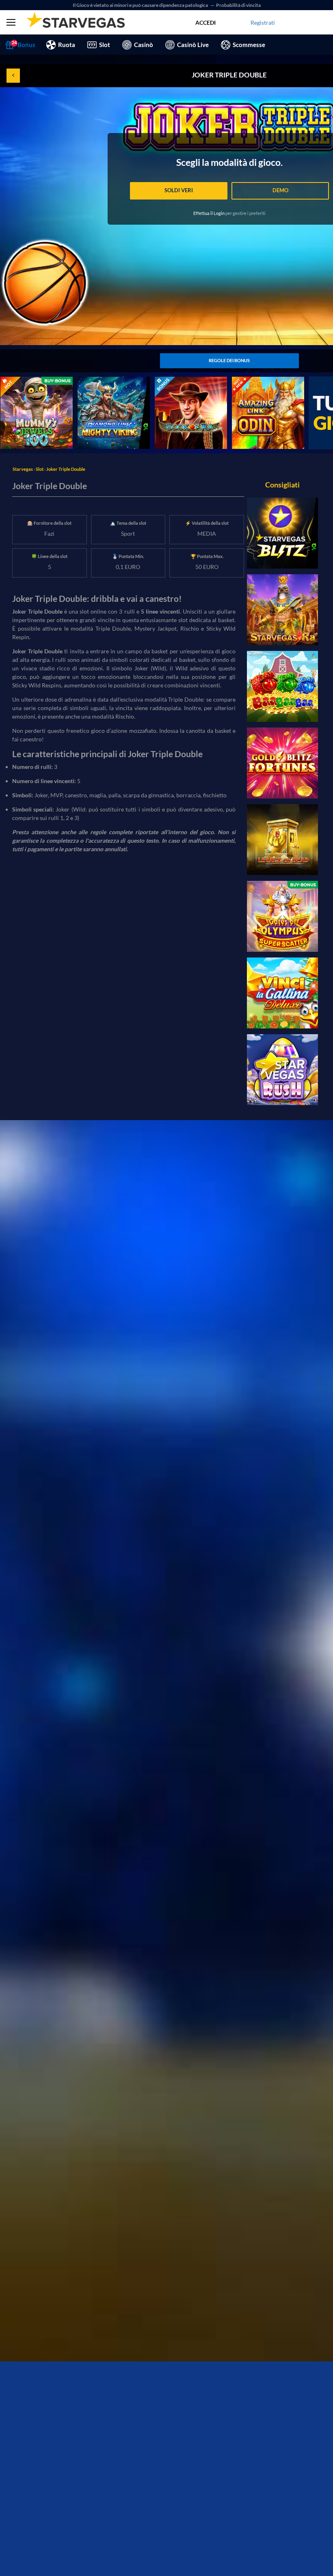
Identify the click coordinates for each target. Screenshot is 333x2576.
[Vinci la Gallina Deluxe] (282, 993)
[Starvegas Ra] (282, 610)
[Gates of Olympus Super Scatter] (282, 916)
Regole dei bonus (229, 360)
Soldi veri (179, 190)
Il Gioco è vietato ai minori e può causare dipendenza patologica (141, 5)
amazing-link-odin (255, 381)
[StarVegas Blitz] (282, 533)
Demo (280, 190)
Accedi (205, 23)
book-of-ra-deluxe (178, 381)
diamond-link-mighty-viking (113, 381)
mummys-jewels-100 (27, 381)
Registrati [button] (263, 23)
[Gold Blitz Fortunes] (282, 763)
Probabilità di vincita (238, 5)
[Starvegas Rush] (282, 1070)
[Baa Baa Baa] (282, 686)
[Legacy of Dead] (282, 840)
